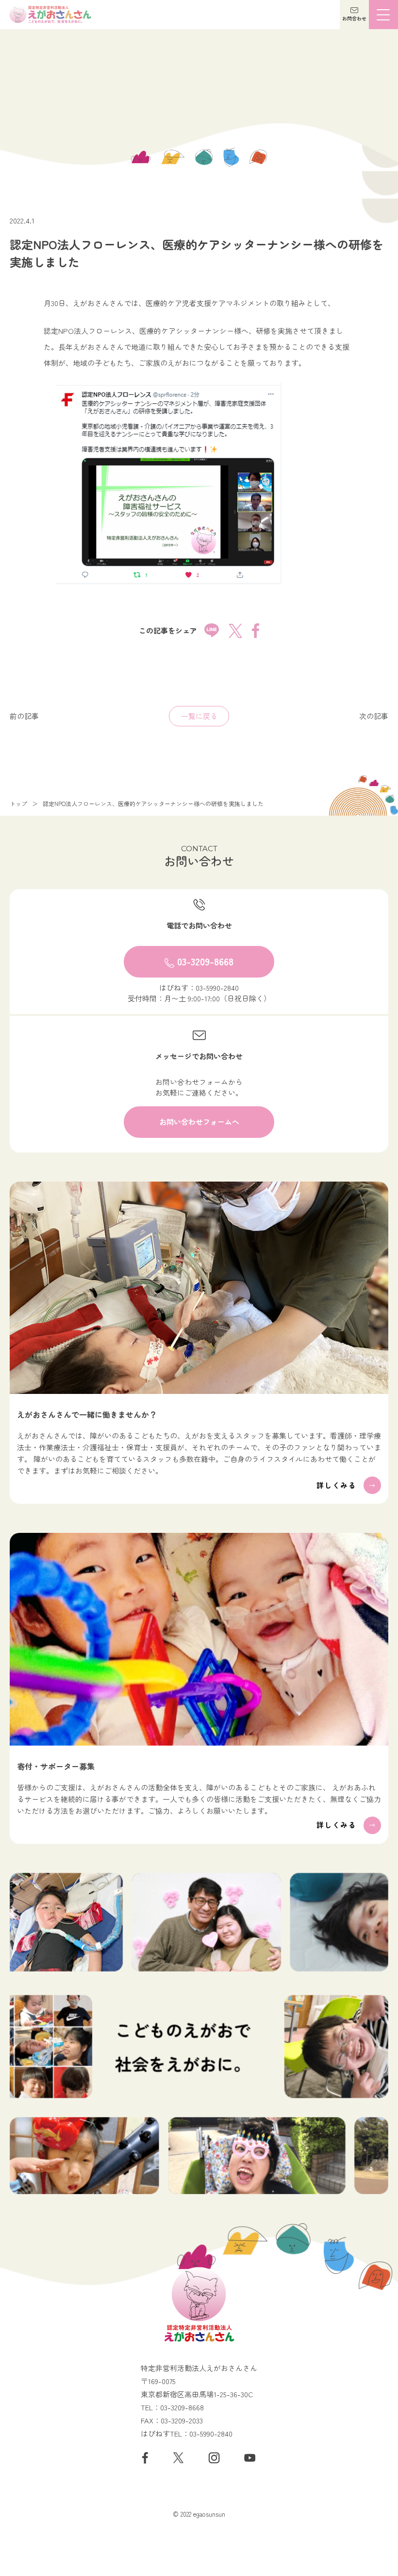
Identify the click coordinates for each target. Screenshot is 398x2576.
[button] (354, 15)
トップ (18, 804)
